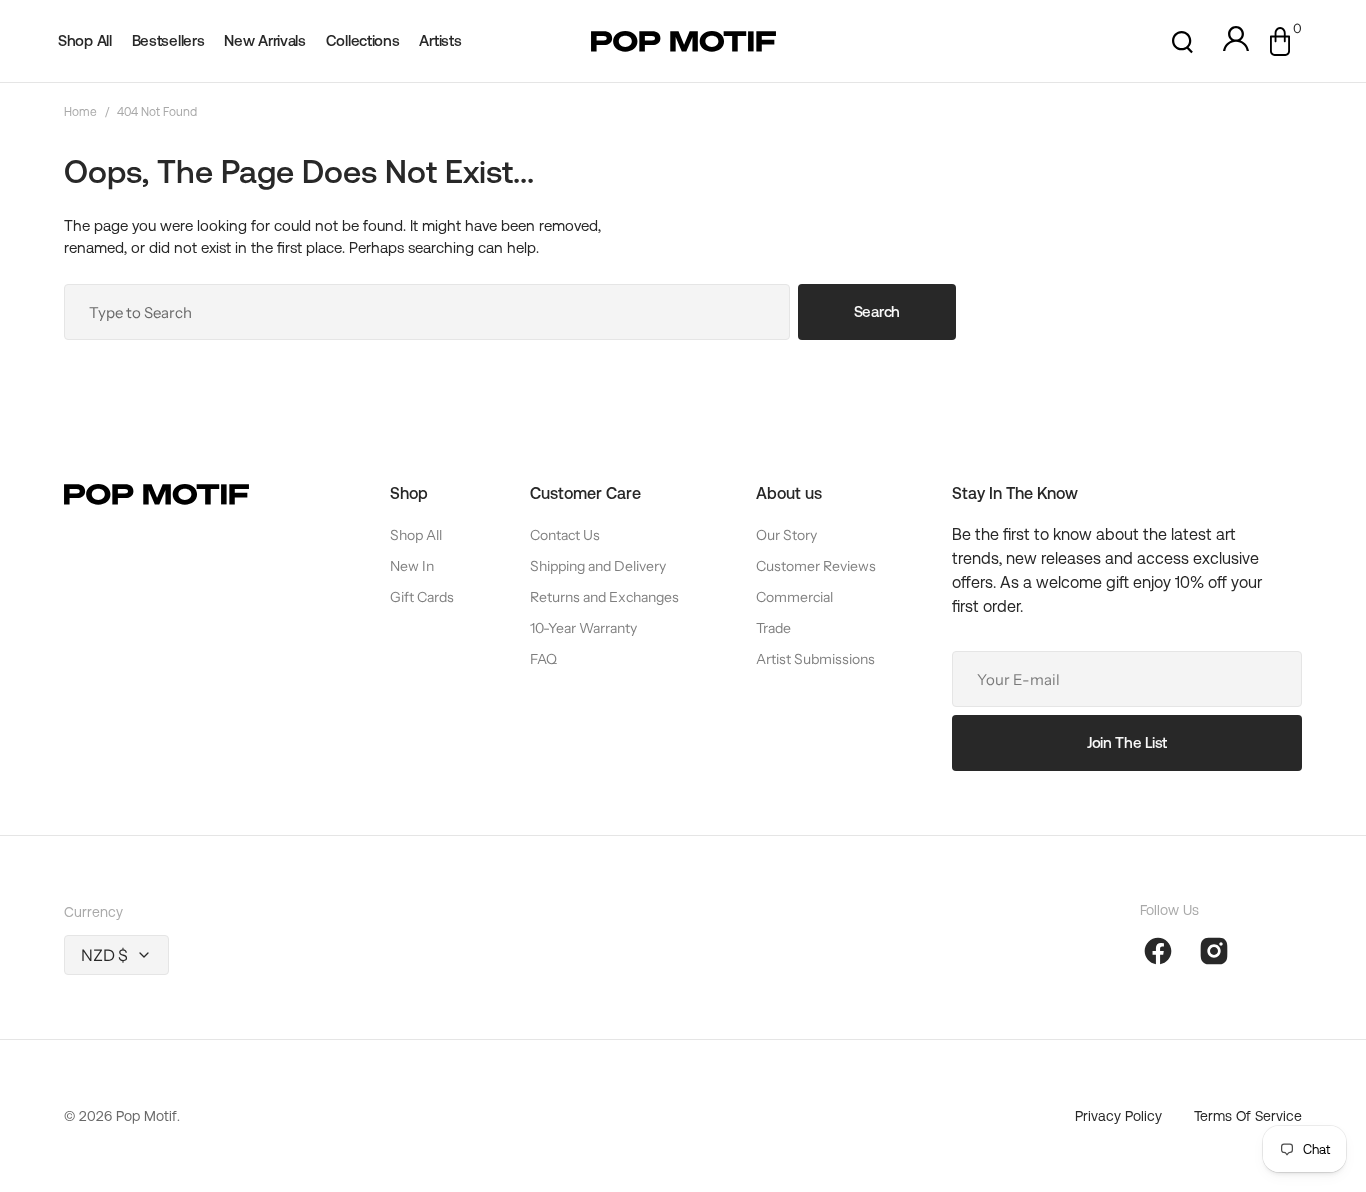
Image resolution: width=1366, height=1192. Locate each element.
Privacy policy (1118, 1116)
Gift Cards (422, 597)
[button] (1182, 41)
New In (412, 566)
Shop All (416, 535)
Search (877, 311)
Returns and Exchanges (604, 597)
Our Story (786, 535)
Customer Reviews (816, 566)
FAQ (543, 659)
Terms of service (1248, 1116)
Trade (773, 628)
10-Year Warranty (583, 628)
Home (80, 112)
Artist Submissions (815, 659)
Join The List (1127, 742)
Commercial (794, 597)
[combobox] (427, 312)
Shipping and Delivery (598, 566)
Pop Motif (146, 1116)
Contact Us (565, 535)
